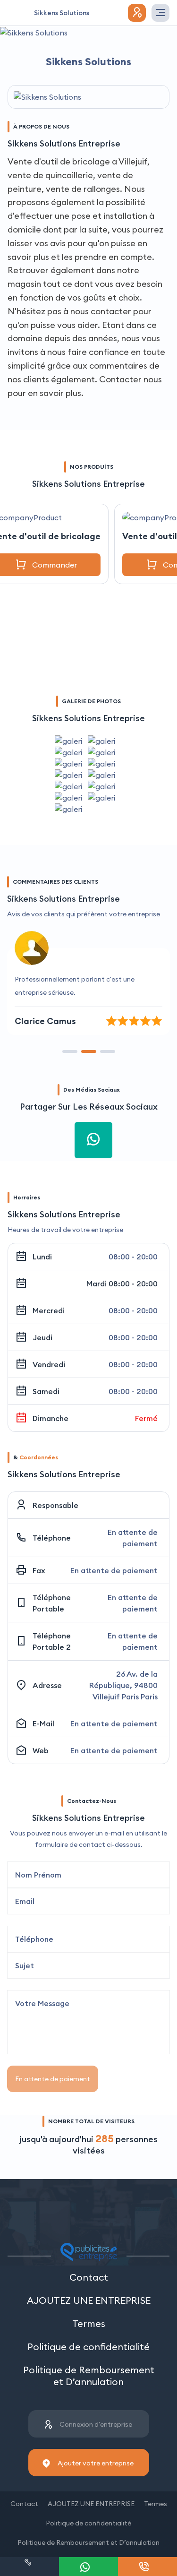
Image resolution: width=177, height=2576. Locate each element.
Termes (89, 2323)
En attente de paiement (53, 2079)
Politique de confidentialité (88, 2347)
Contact (89, 2277)
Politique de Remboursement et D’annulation (89, 2376)
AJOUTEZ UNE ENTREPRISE (89, 2300)
